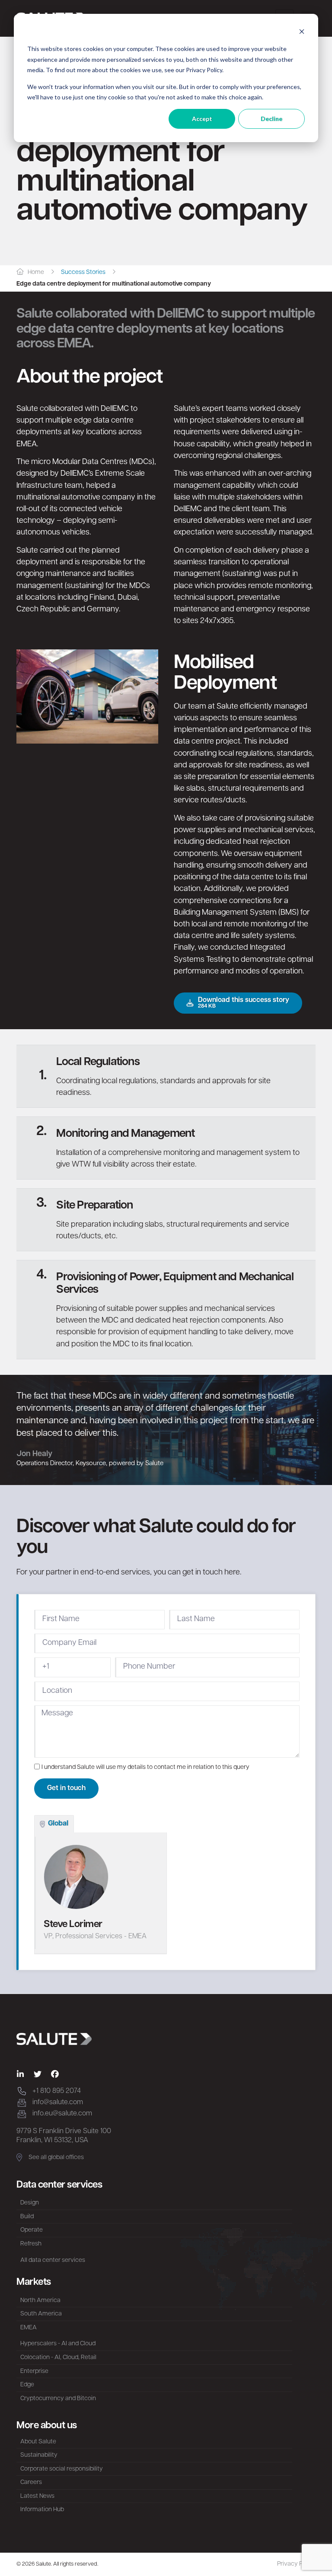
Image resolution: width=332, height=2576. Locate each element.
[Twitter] (38, 2074)
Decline (271, 119)
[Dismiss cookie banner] (302, 33)
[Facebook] (55, 2074)
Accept (202, 119)
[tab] (54, 1824)
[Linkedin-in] (20, 2074)
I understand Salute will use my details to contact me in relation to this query (145, 1767)
